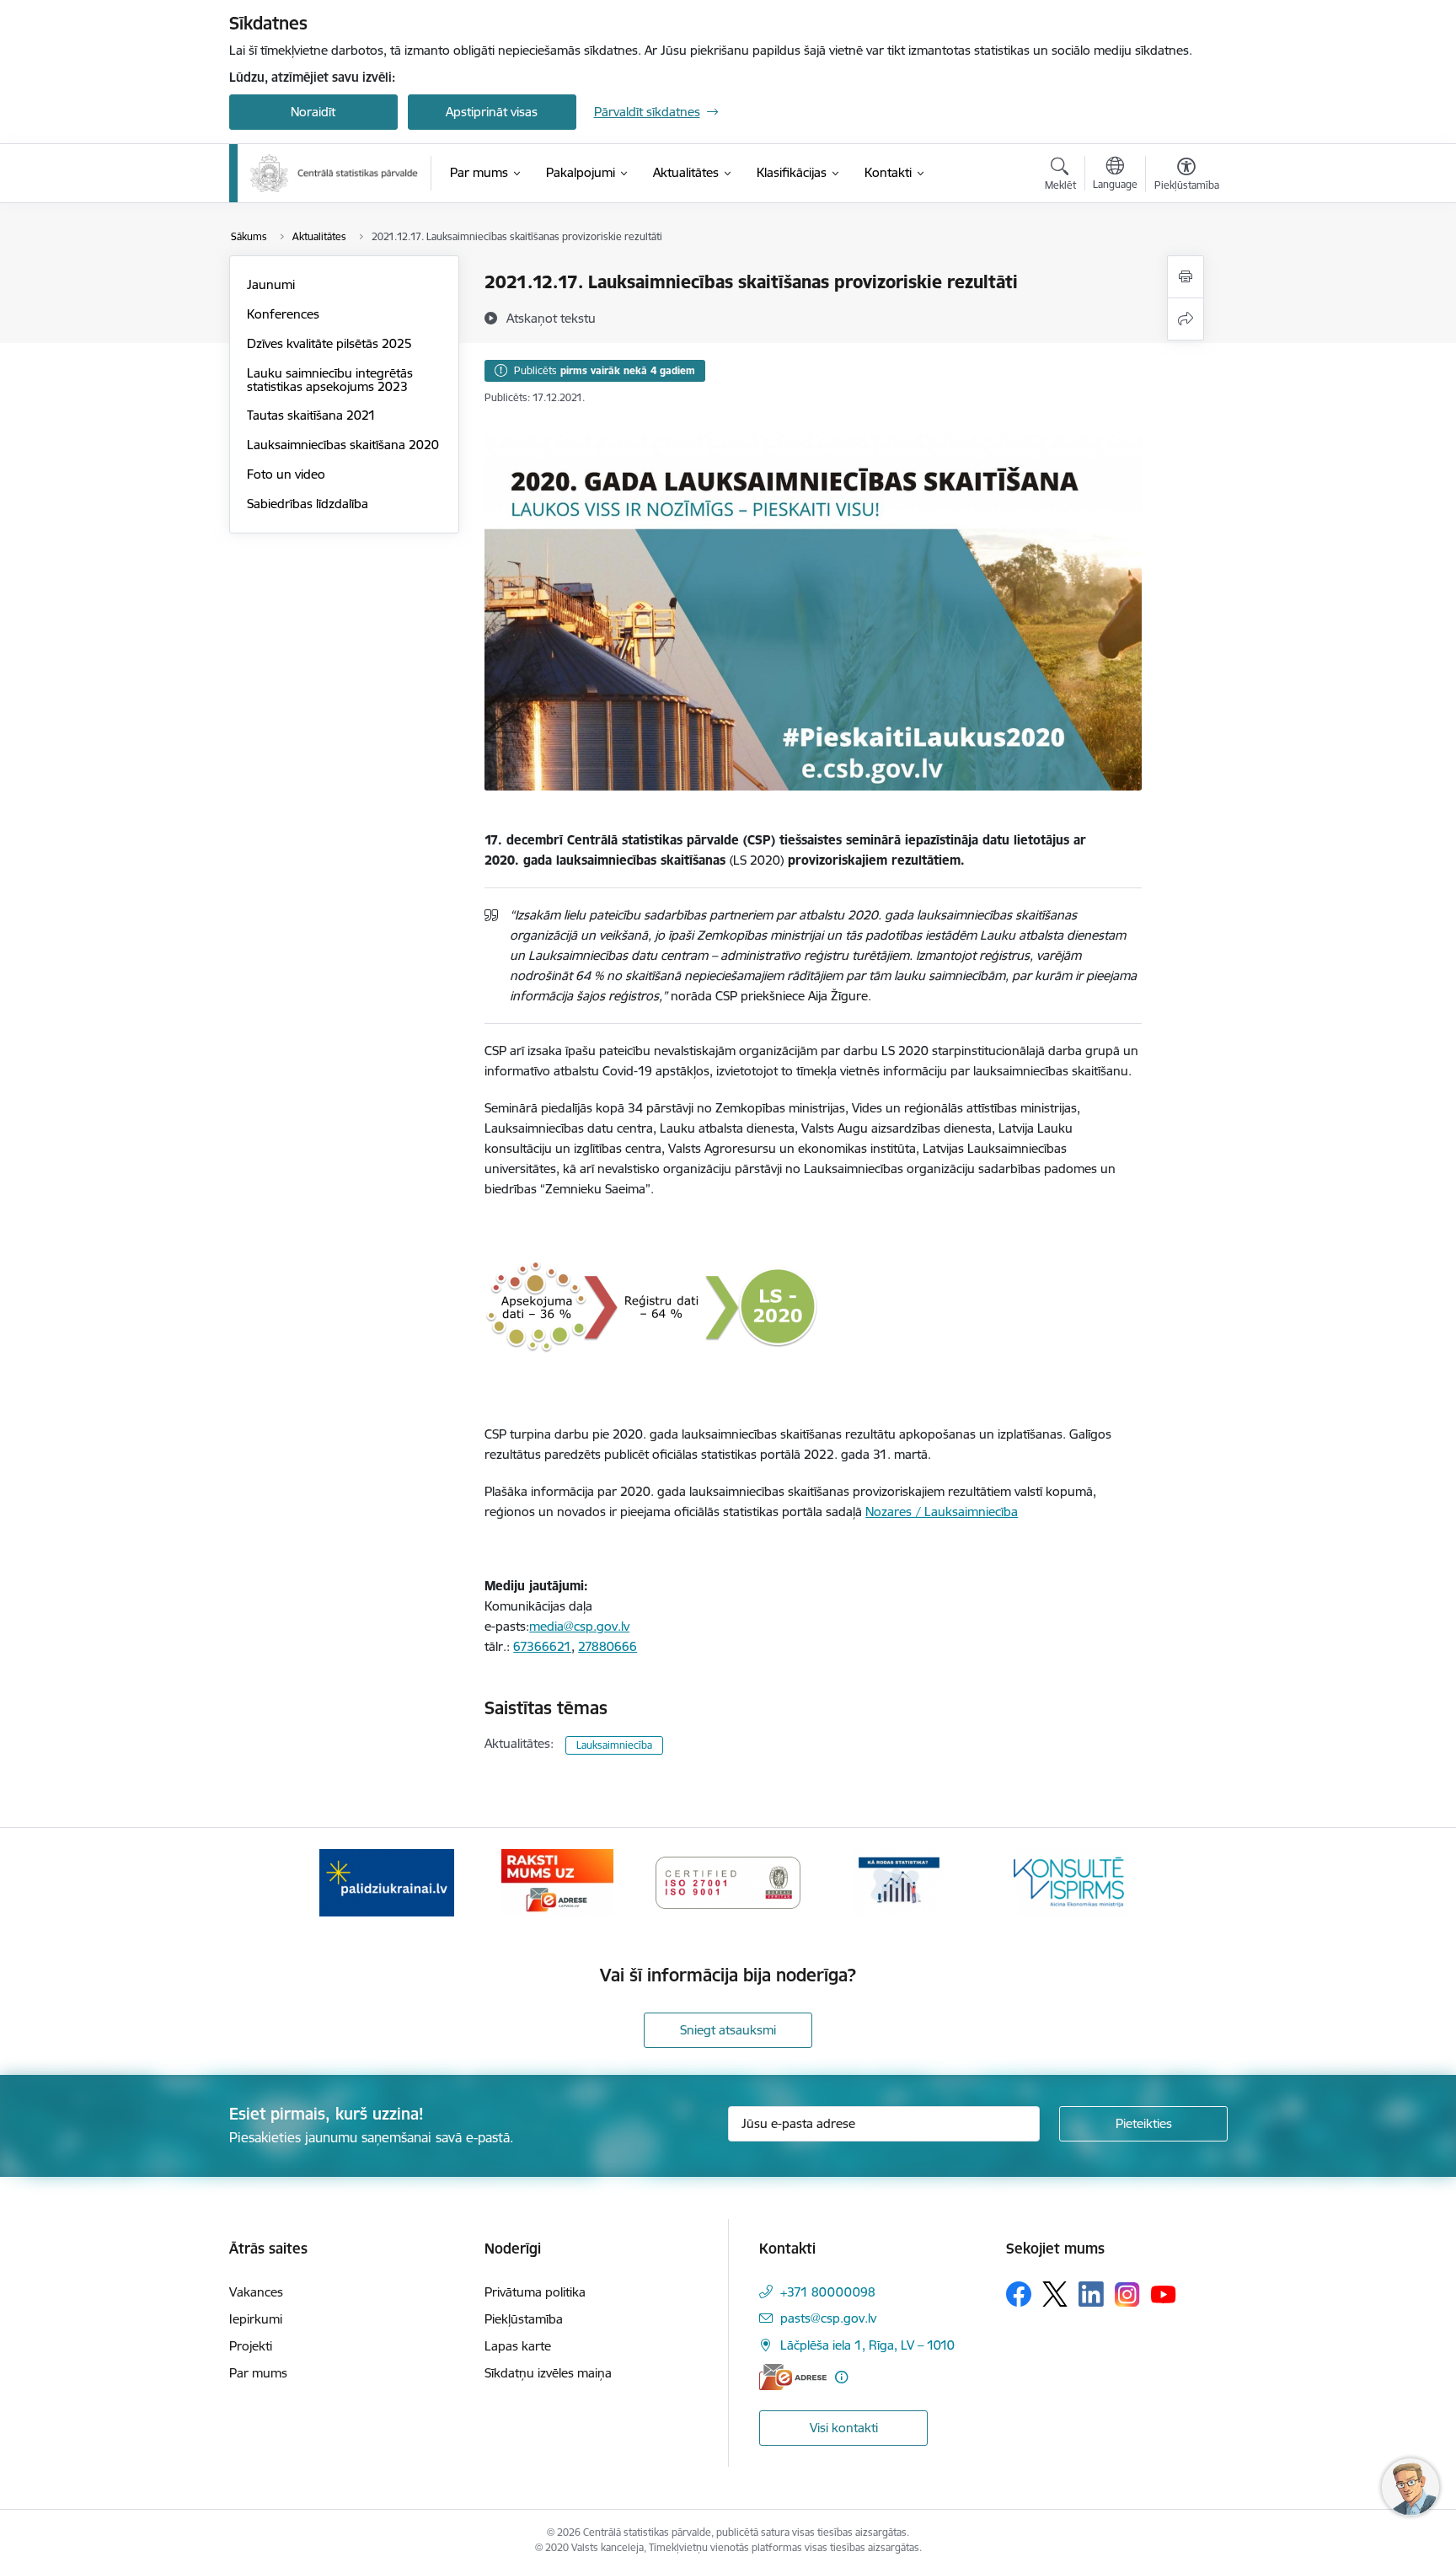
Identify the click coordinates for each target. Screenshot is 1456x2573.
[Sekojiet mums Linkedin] (1091, 2294)
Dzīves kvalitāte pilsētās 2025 (329, 343)
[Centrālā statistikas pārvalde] (335, 173)
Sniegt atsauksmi (728, 2030)
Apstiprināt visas (492, 112)
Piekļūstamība (524, 2319)
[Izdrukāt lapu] (1186, 277)
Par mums (258, 2373)
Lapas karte (518, 2346)
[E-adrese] (793, 2377)
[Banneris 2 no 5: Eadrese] (557, 1882)
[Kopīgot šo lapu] (1186, 319)
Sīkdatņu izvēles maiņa (548, 2373)
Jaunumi (271, 284)
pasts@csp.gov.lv (828, 2318)
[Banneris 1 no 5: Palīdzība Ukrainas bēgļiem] (387, 1882)
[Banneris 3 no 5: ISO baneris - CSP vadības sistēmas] (728, 1882)
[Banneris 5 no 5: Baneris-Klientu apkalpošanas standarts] (1069, 1882)
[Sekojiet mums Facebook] (1019, 2294)
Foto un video (286, 474)
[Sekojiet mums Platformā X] (1055, 2294)
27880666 (608, 1646)
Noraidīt (313, 112)
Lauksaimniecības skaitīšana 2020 (343, 445)
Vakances (256, 2292)
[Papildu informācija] (841, 2377)
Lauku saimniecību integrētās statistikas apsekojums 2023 (330, 380)
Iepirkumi (256, 2319)
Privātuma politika (535, 2292)
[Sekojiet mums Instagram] (1127, 2294)
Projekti (251, 2346)
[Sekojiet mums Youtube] (1164, 2293)
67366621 (542, 1646)
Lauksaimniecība (614, 1745)
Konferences (283, 314)
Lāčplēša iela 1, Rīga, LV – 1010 (867, 2345)
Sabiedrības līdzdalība (308, 504)
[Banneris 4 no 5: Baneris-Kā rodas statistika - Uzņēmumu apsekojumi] (899, 1882)
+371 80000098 (828, 2292)
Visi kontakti (844, 2428)
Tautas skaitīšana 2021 (311, 415)
